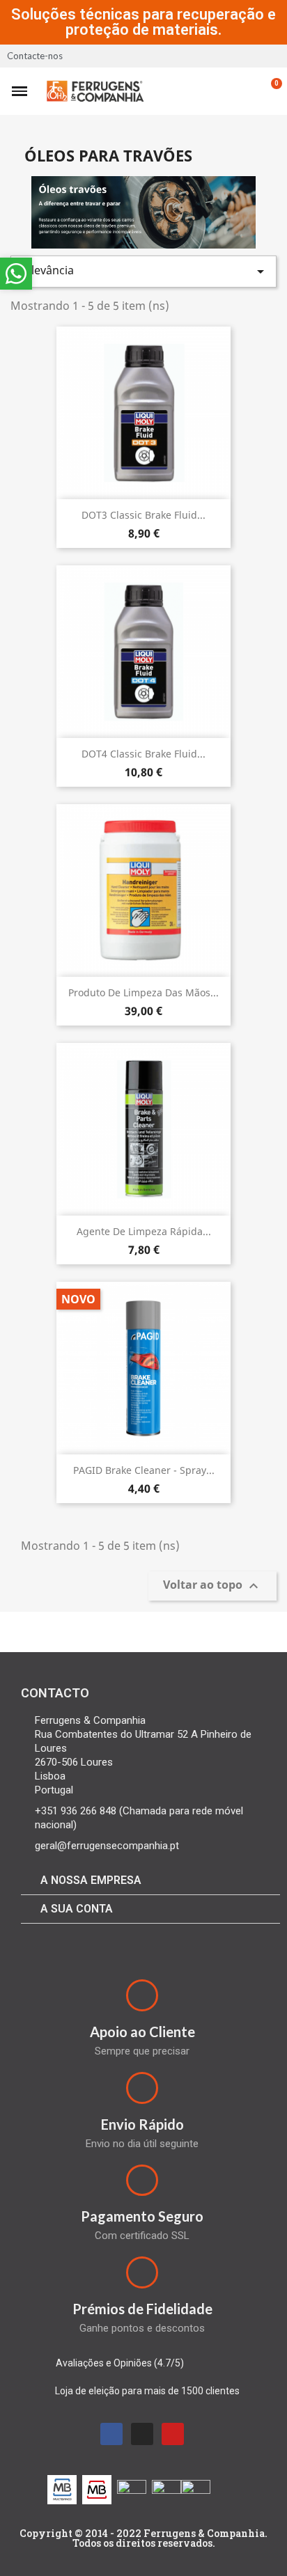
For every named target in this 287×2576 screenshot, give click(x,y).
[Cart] (269, 91)
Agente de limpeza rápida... (144, 1231)
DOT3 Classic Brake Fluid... (143, 515)
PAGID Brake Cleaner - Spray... (144, 1470)
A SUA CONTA (77, 1909)
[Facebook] (111, 2434)
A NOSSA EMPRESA (91, 1880)
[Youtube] (173, 2434)
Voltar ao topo (212, 1586)
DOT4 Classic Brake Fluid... (143, 754)
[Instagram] (142, 2434)
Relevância (143, 271)
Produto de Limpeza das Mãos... (143, 992)
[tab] (150, 1881)
